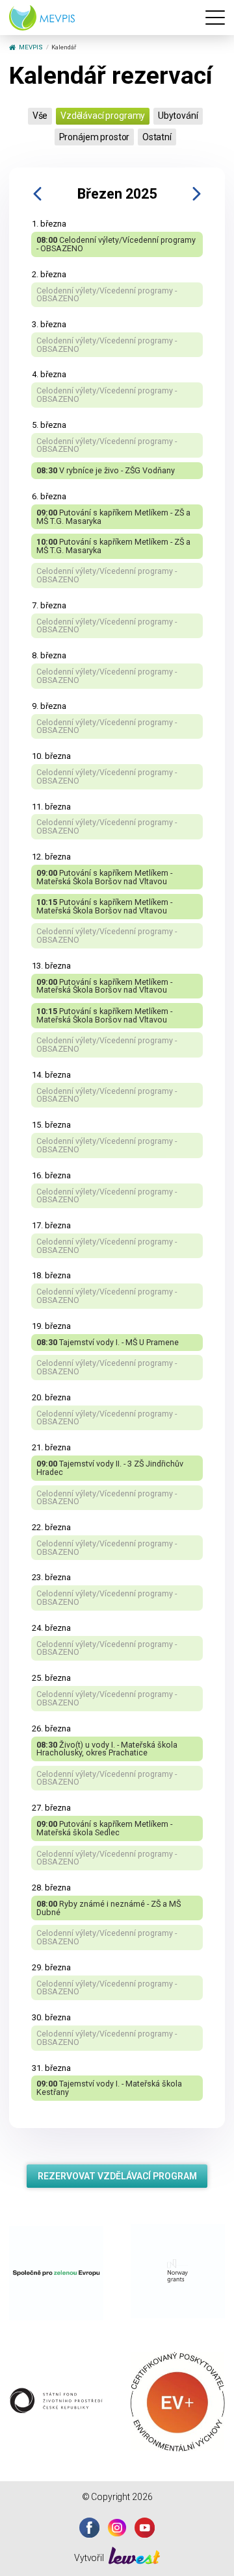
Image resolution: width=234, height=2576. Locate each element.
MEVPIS (31, 47)
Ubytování (178, 116)
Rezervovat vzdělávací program (117, 2176)
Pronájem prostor (95, 137)
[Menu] (215, 18)
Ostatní (157, 137)
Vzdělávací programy (103, 116)
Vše (40, 116)
